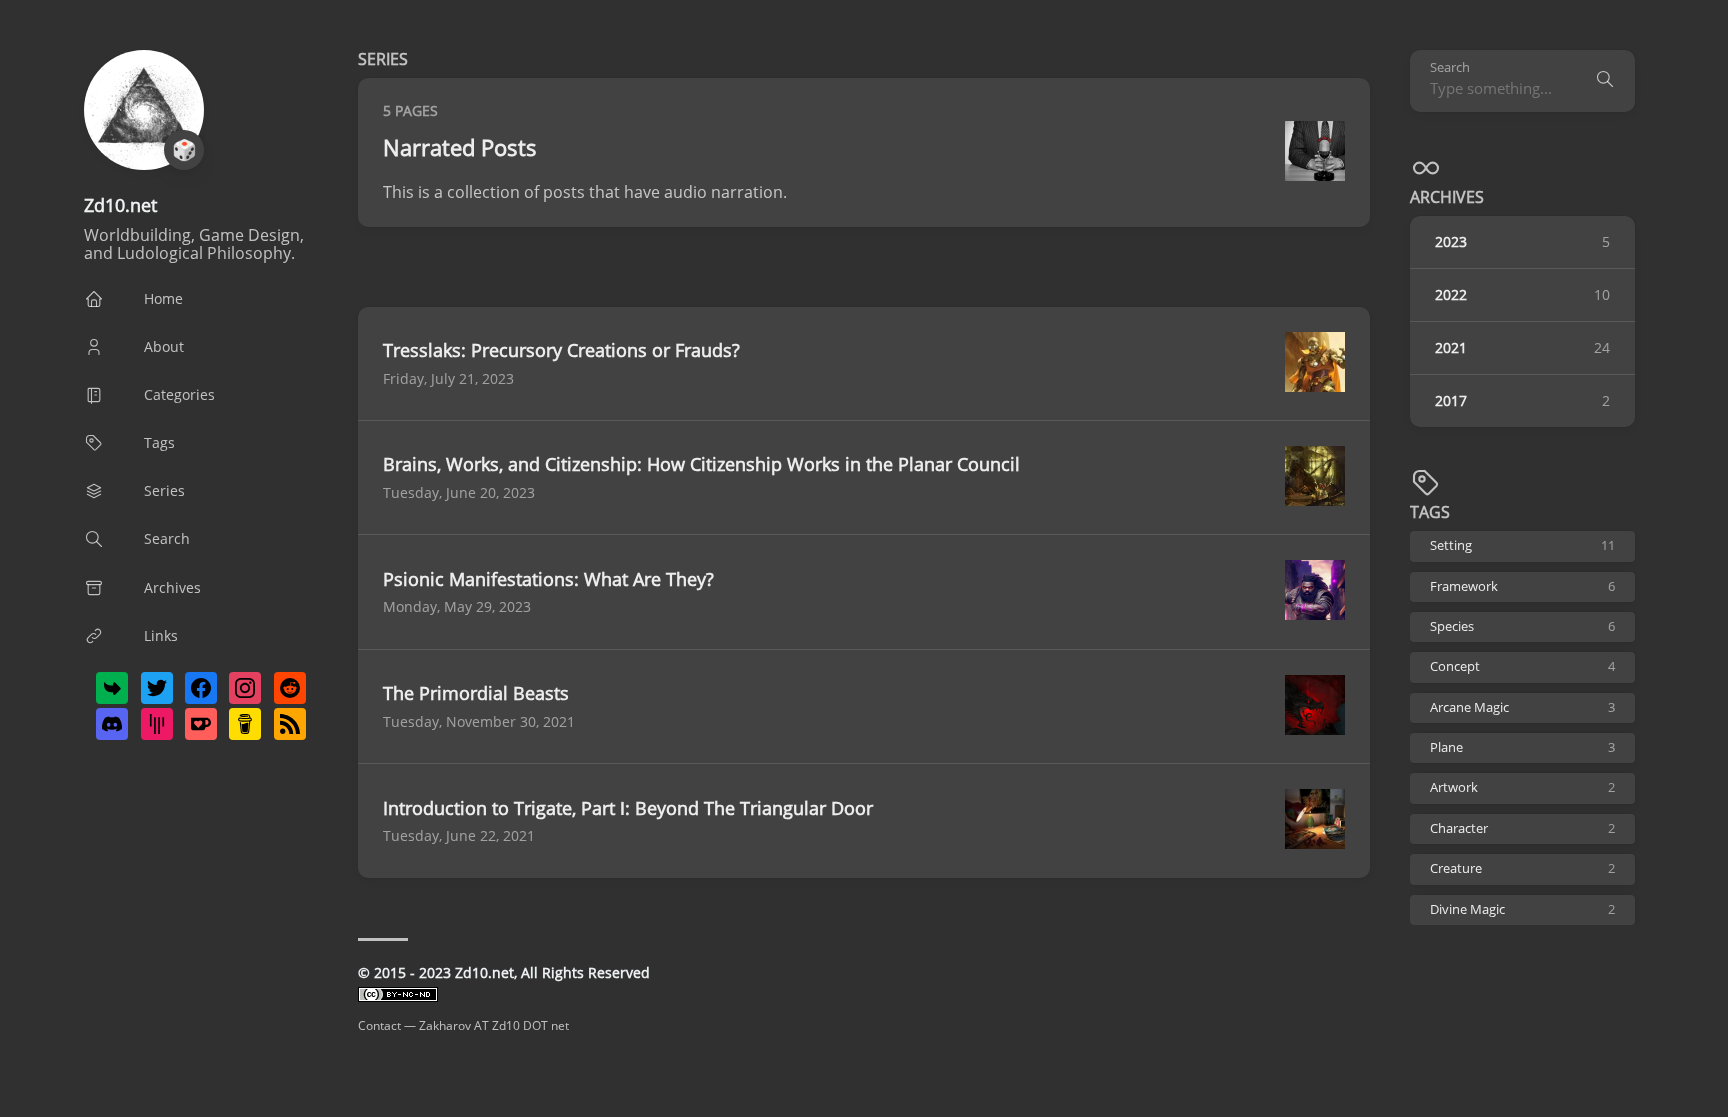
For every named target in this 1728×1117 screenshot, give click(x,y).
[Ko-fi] (201, 724)
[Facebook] (201, 688)
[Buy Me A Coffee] (245, 724)
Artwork (1522, 787)
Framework (1522, 586)
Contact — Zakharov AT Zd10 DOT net (463, 1025)
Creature (1522, 868)
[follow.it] (112, 688)
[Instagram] (245, 688)
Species (1522, 626)
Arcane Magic (1522, 707)
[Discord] (112, 724)
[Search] (1605, 81)
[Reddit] (290, 688)
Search (1450, 67)
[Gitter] (157, 724)
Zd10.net (120, 205)
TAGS (1430, 512)
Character (1522, 828)
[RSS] (290, 724)
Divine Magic (1522, 909)
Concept (1522, 666)
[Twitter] (157, 688)
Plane (1522, 747)
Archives (1447, 197)
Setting (1522, 545)
